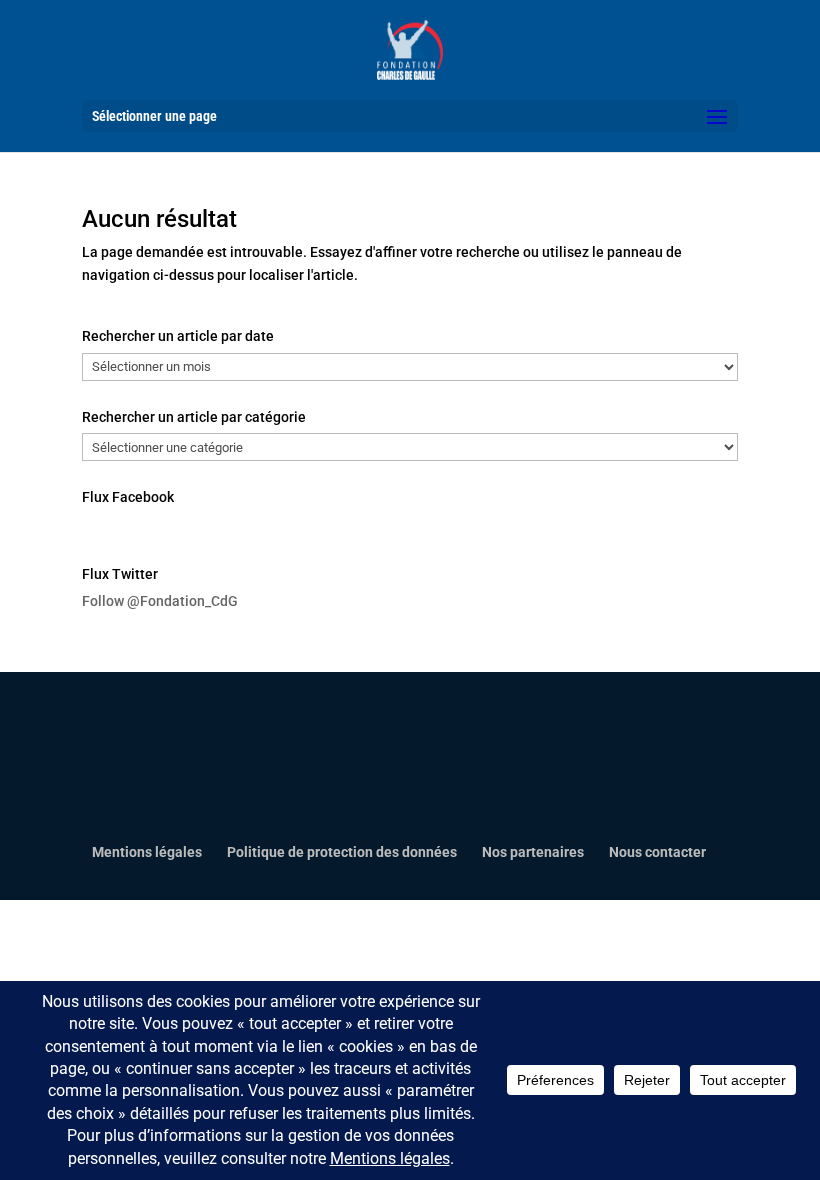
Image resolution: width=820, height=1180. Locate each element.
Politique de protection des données (342, 852)
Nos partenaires (533, 852)
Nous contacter (657, 852)
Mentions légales (147, 852)
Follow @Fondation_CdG (160, 601)
